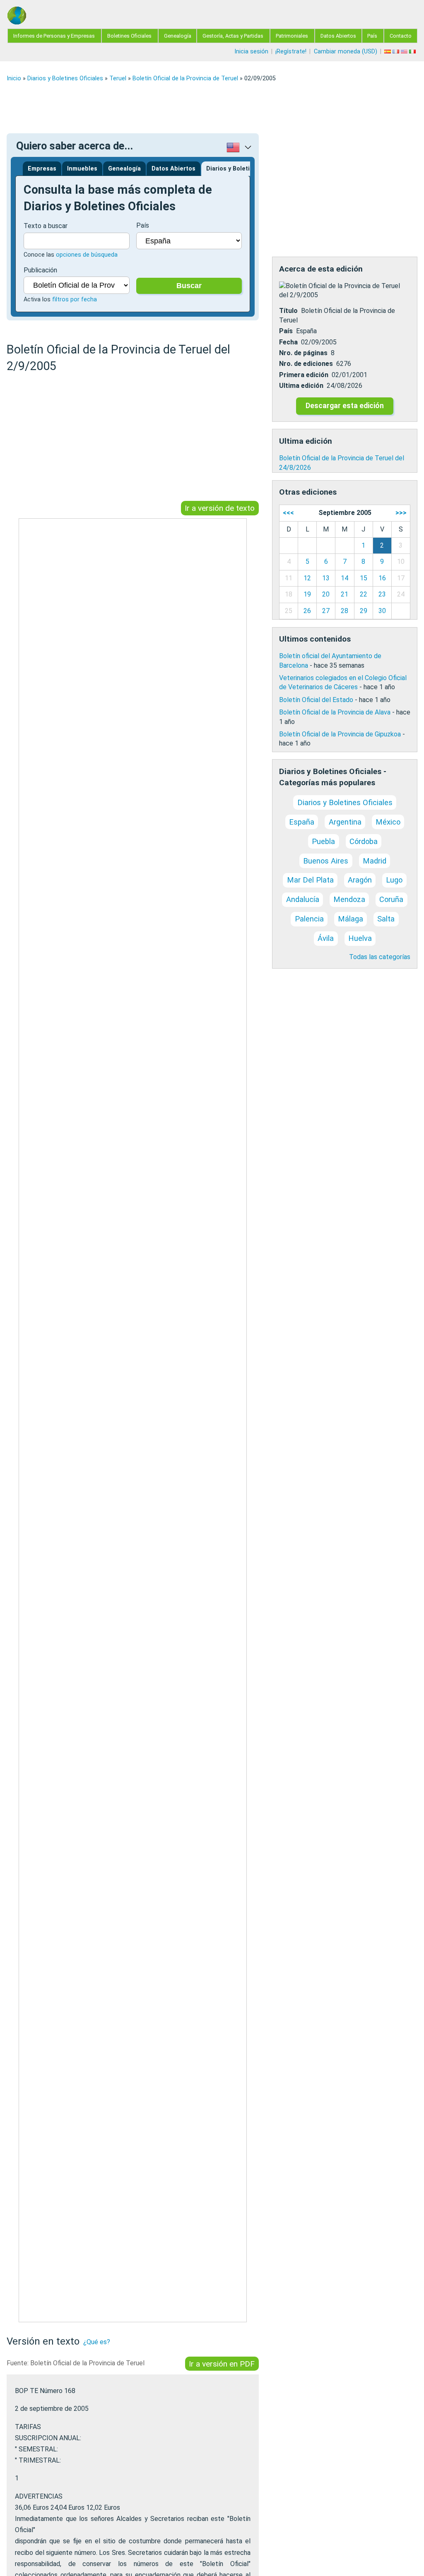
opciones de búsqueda (87, 255)
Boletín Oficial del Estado (316, 700)
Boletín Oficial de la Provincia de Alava (335, 712)
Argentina (345, 822)
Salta (386, 919)
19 (307, 594)
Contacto (401, 36)
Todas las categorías (380, 957)
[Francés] (397, 52)
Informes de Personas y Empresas (54, 36)
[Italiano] (413, 52)
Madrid (375, 861)
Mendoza (349, 899)
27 (326, 611)
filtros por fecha (75, 299)
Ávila (326, 938)
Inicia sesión (251, 52)
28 (344, 611)
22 (364, 594)
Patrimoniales (292, 36)
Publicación (40, 270)
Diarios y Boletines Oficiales (65, 78)
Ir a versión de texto (220, 508)
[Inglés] (405, 52)
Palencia (309, 919)
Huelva (360, 938)
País (372, 36)
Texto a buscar (46, 226)
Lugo (394, 880)
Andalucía (303, 899)
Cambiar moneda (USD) (346, 52)
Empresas (42, 169)
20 (326, 594)
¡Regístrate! (291, 52)
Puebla (323, 841)
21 (344, 594)
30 (382, 611)
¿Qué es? (97, 2342)
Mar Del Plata (310, 880)
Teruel (118, 78)
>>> (401, 513)
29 (364, 611)
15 (364, 578)
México (388, 822)
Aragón (360, 880)
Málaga (351, 919)
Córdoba (364, 841)
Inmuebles (82, 169)
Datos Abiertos (338, 36)
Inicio (14, 78)
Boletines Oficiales (129, 36)
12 (307, 578)
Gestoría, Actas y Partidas (233, 36)
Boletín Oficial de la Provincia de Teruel (185, 78)
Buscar (189, 286)
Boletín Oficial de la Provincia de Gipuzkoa (340, 734)
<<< (288, 513)
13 (326, 578)
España (302, 822)
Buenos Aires (326, 861)
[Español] (388, 52)
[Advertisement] (212, 108)
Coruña (391, 899)
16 (382, 578)
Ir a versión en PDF (222, 2364)
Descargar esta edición (345, 406)
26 (307, 611)
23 (382, 594)
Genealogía (178, 36)
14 (344, 578)
